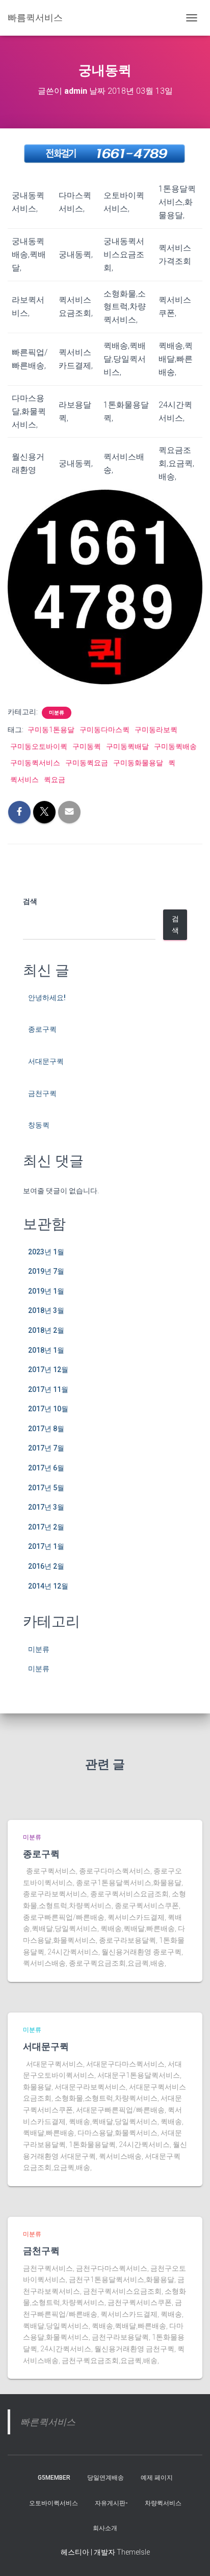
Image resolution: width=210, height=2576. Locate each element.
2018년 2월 (46, 1330)
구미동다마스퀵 (104, 730)
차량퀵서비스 (163, 2503)
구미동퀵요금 (87, 763)
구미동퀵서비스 (35, 763)
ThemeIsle (133, 2552)
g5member (54, 2478)
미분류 (57, 713)
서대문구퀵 (46, 1061)
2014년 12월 (48, 1586)
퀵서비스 (24, 780)
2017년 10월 (48, 1409)
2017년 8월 (46, 1429)
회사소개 (105, 2528)
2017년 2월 (46, 1527)
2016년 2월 (46, 1566)
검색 (30, 901)
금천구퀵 (42, 1093)
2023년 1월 (46, 1252)
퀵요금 (55, 780)
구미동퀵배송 (175, 746)
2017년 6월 (46, 1468)
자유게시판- (111, 2503)
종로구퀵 (42, 1029)
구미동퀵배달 (127, 746)
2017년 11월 (48, 1389)
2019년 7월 (46, 1271)
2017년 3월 (46, 1507)
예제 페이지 (157, 2478)
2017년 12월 (48, 1370)
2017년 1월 (46, 1546)
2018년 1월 (46, 1350)
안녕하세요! (47, 998)
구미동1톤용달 (51, 730)
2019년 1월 (46, 1291)
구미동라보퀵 (156, 730)
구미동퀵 (87, 746)
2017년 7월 (46, 1448)
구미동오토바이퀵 (39, 746)
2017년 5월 (46, 1488)
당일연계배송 (106, 2478)
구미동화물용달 (138, 763)
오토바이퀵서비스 (54, 2503)
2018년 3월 (46, 1310)
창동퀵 (39, 1125)
